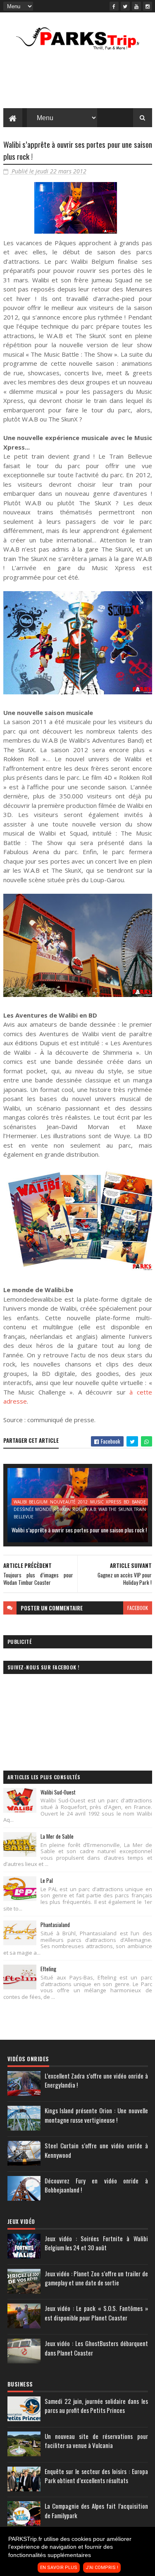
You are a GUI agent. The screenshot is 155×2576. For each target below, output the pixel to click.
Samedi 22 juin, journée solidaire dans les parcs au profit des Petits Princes (96, 2406)
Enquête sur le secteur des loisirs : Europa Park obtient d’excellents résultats (96, 2476)
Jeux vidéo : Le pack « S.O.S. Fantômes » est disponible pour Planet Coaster (96, 2313)
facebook (138, 1608)
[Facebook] (114, 6)
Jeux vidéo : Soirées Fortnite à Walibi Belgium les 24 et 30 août (96, 2243)
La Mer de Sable (57, 1836)
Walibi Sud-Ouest (58, 1792)
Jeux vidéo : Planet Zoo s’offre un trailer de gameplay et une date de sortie (96, 2278)
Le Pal (47, 1880)
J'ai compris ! (102, 2568)
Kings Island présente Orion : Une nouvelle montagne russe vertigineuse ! (96, 2115)
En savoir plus (59, 2568)
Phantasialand (55, 1925)
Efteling (48, 1969)
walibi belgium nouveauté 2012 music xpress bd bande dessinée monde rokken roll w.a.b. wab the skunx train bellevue (80, 1502)
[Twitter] (125, 6)
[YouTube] (136, 6)
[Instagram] (148, 6)
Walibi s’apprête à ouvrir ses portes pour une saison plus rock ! (79, 1530)
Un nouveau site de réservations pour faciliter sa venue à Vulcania (96, 2441)
